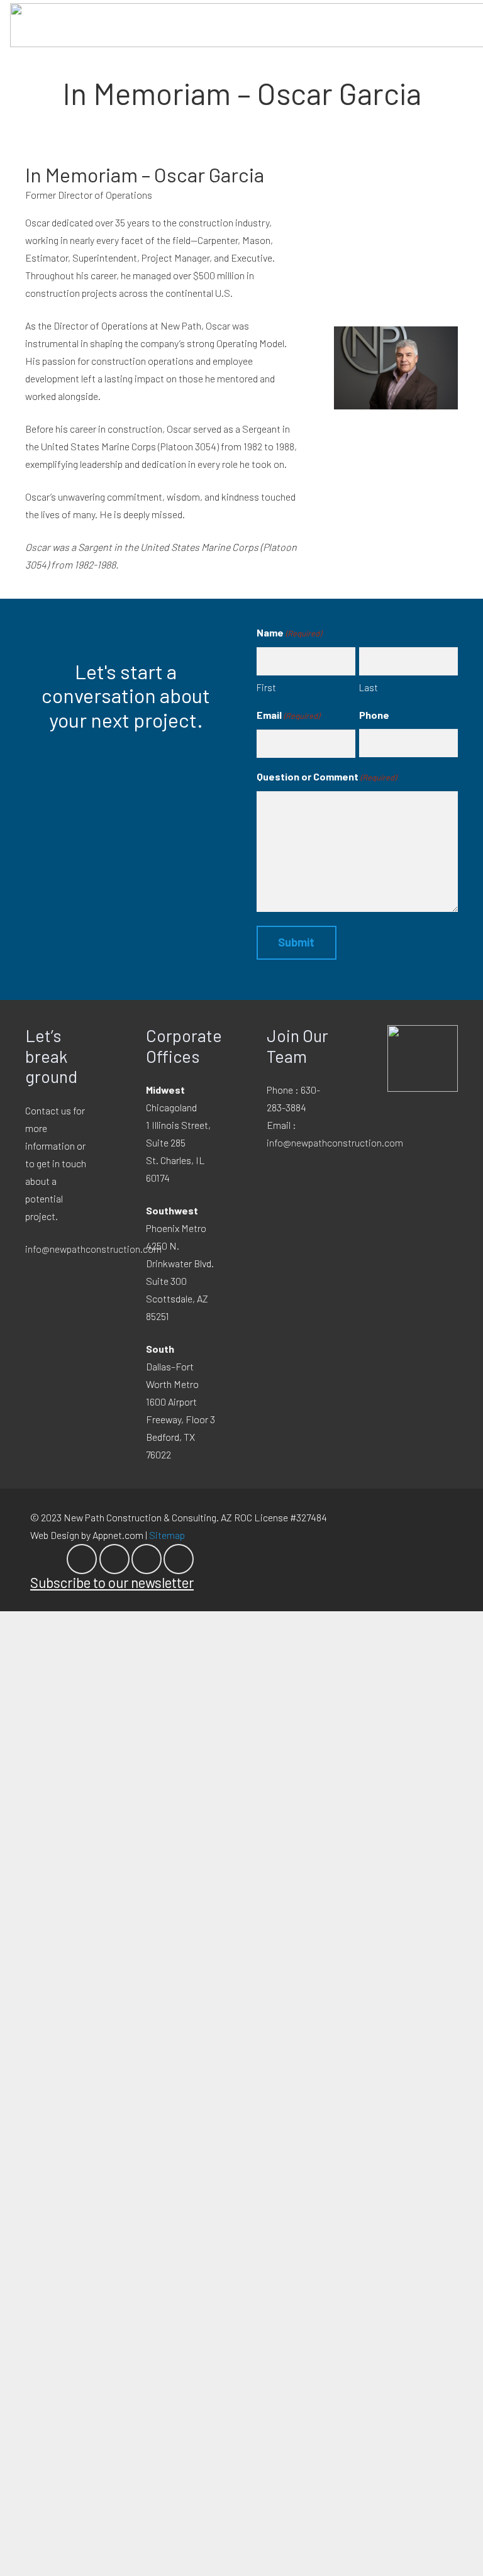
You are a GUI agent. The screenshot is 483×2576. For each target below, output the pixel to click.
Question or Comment (326, 776)
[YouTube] (179, 1559)
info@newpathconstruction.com (93, 1249)
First (266, 687)
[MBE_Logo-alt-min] (423, 1058)
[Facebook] (82, 1559)
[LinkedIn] (114, 1559)
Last (369, 687)
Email (288, 715)
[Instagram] (147, 1559)
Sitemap (167, 1535)
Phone (374, 715)
